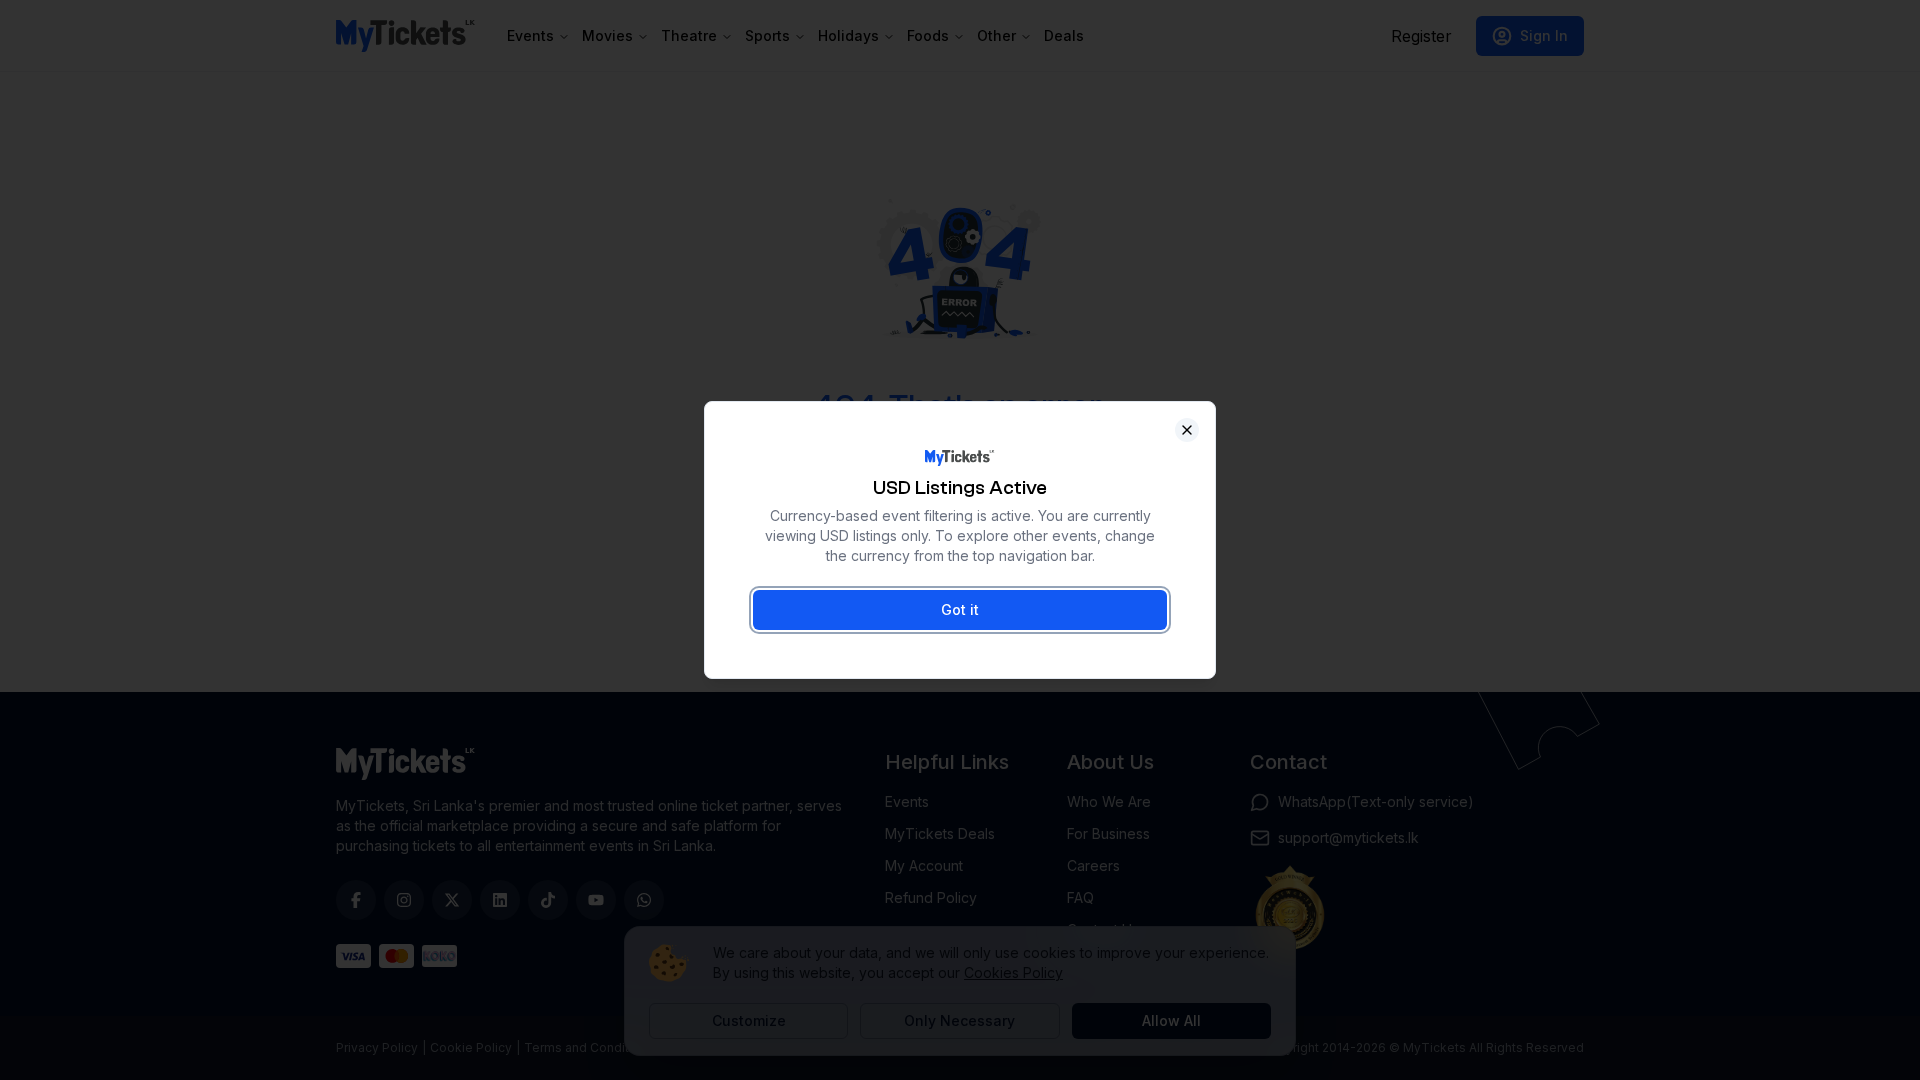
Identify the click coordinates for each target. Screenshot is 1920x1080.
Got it (960, 609)
